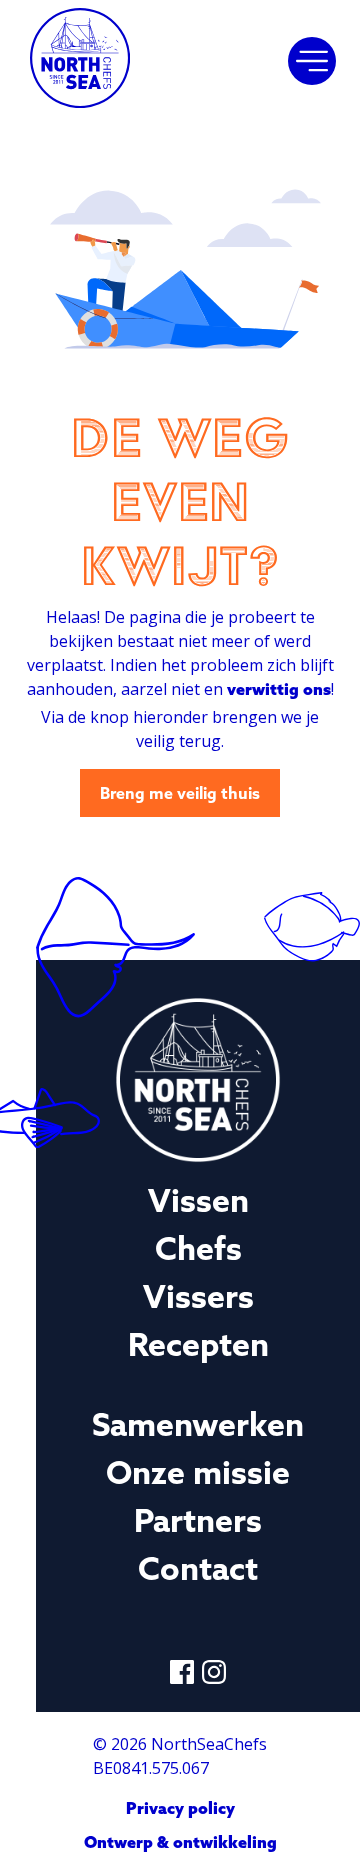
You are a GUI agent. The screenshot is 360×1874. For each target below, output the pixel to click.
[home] (80, 61)
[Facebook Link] (182, 1672)
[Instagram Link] (214, 1672)
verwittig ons (279, 689)
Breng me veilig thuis (180, 793)
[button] (312, 61)
